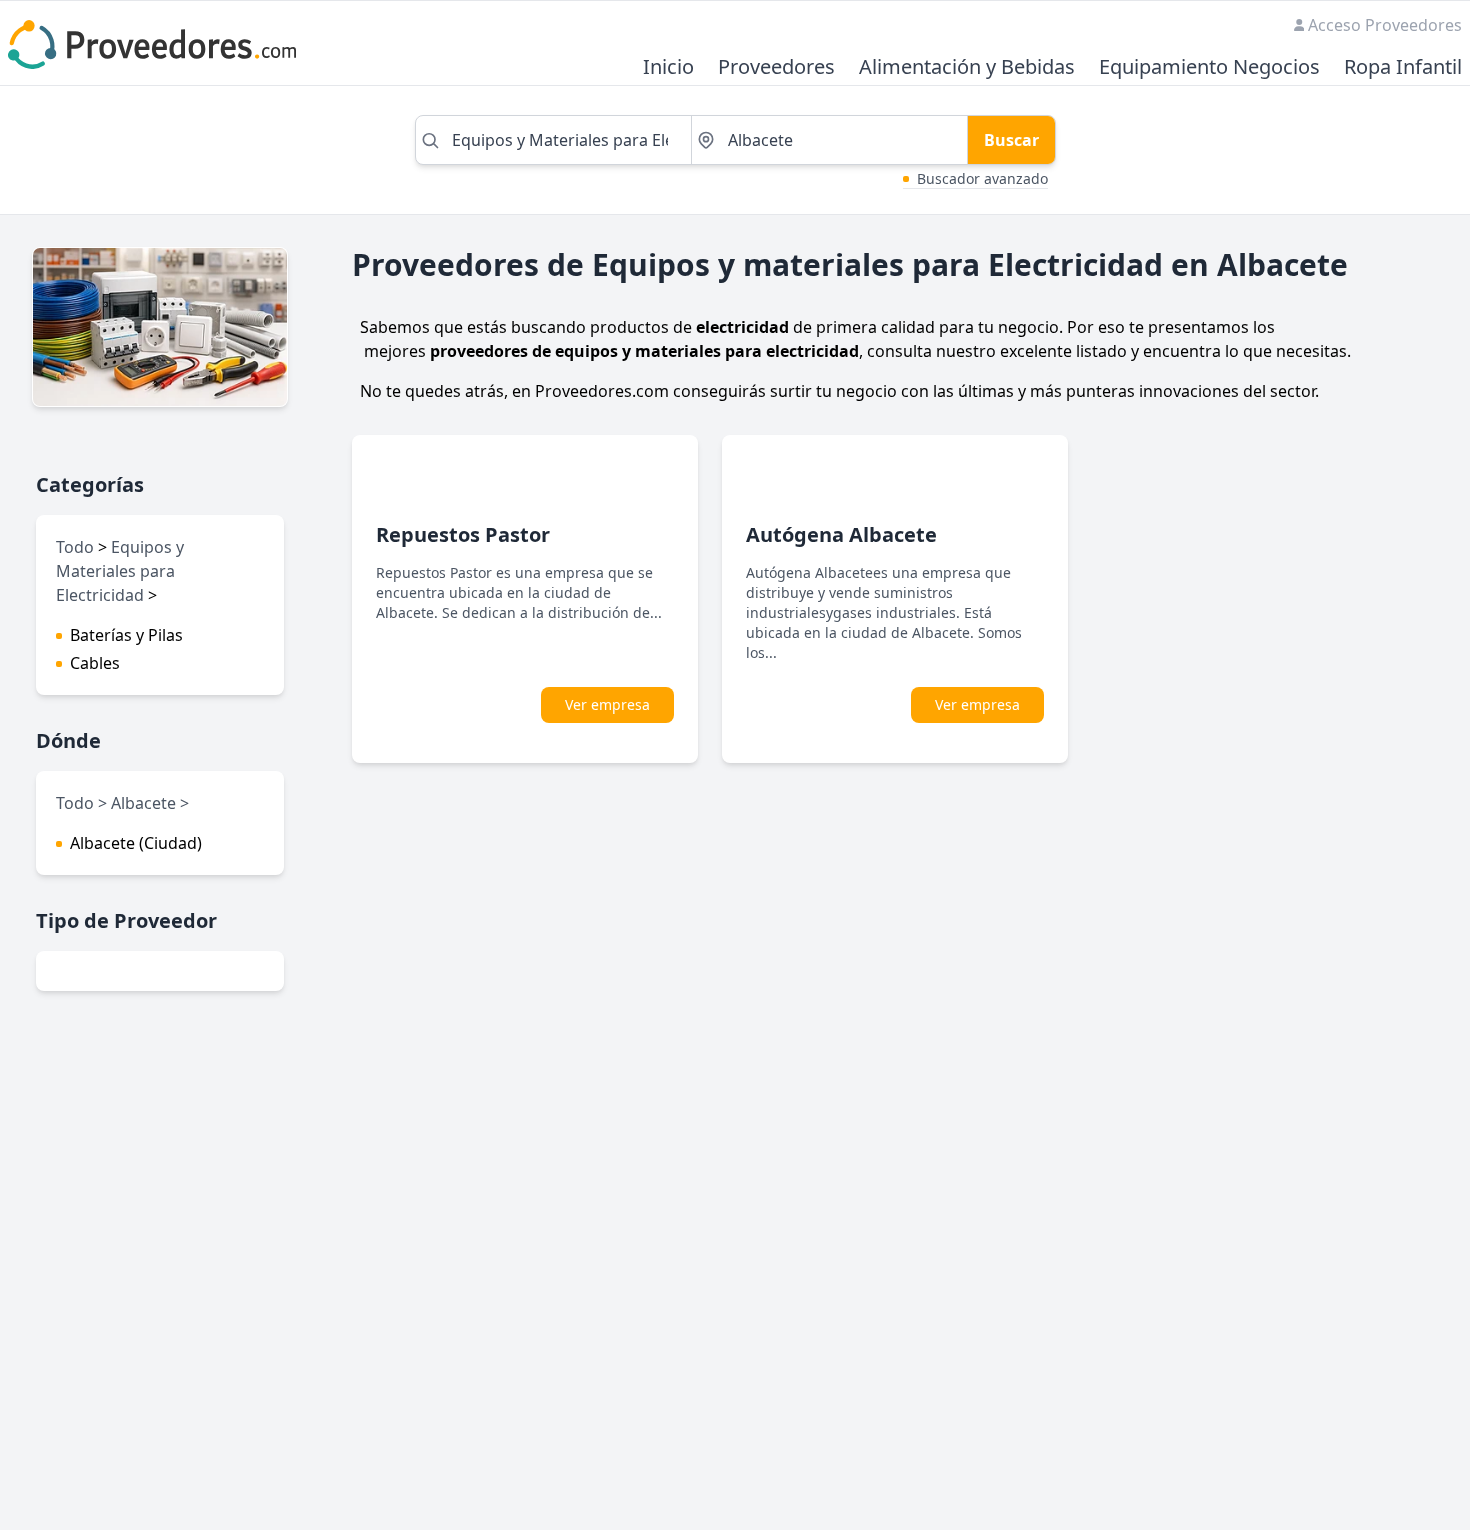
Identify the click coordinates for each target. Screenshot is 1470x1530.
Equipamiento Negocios (1209, 67)
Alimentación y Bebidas (967, 67)
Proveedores (776, 67)
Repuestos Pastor (463, 534)
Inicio (668, 67)
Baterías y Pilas (126, 635)
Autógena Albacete (841, 534)
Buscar (1011, 140)
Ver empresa (607, 704)
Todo (75, 547)
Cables (95, 663)
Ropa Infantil (1403, 67)
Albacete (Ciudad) (136, 843)
